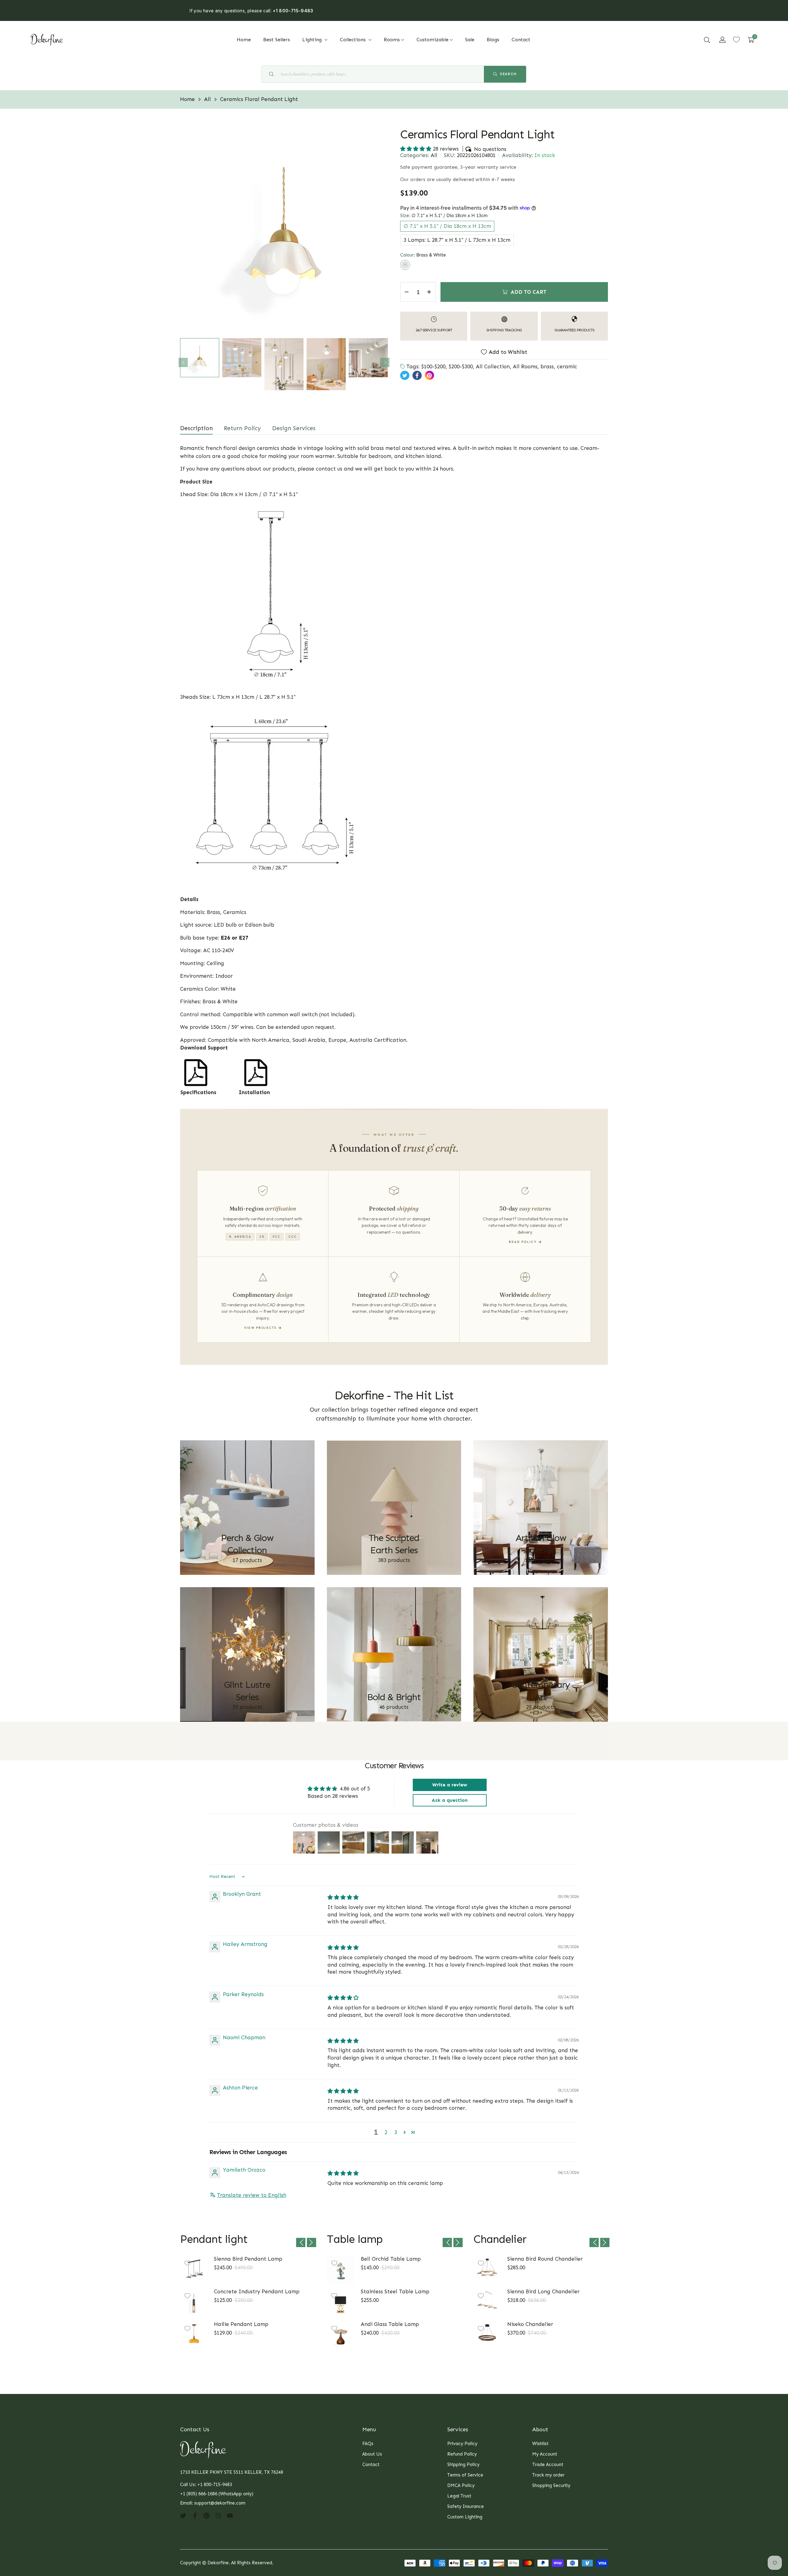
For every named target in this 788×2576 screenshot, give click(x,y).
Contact (371, 2465)
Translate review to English (252, 2195)
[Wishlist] (736, 40)
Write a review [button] (450, 1785)
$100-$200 (433, 366)
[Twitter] (183, 2515)
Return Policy (242, 428)
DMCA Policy (461, 2485)
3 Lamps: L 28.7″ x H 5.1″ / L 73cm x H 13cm (457, 240)
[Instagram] (218, 2515)
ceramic (567, 366)
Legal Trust (459, 2496)
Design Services (294, 428)
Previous (183, 362)
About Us (372, 2454)
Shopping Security (551, 2485)
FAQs (368, 2444)
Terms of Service (465, 2475)
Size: (444, 216)
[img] (343, 1897)
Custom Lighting (465, 2517)
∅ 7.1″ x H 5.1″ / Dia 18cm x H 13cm (447, 226)
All (434, 155)
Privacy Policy (462, 2444)
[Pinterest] (207, 2515)
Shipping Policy (463, 2465)
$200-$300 (461, 366)
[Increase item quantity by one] (429, 292)
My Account (545, 2454)
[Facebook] (195, 2515)
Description (196, 428)
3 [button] (396, 2132)
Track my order (548, 2475)
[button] (707, 40)
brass (547, 366)
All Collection (493, 366)
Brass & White (405, 265)
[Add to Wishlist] (187, 2263)
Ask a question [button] (450, 1800)
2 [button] (386, 2132)
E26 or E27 (235, 938)
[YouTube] (230, 2515)
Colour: (423, 255)
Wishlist (540, 2444)
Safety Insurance (466, 2506)
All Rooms (525, 366)
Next (385, 362)
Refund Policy (462, 2454)
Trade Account (548, 2465)
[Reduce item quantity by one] (407, 292)
